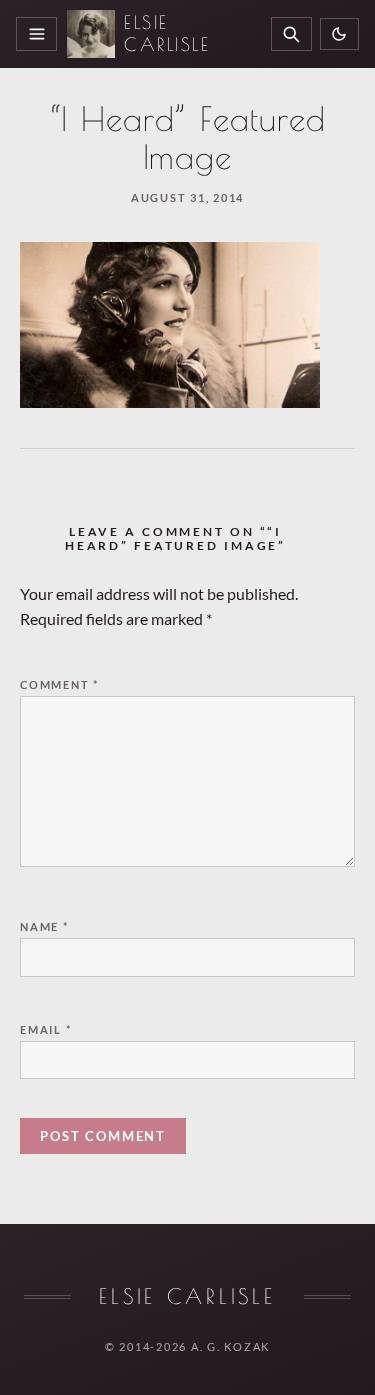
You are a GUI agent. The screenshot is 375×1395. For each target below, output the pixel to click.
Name (44, 926)
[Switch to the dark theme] (339, 34)
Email (46, 1029)
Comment (59, 684)
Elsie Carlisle (167, 33)
